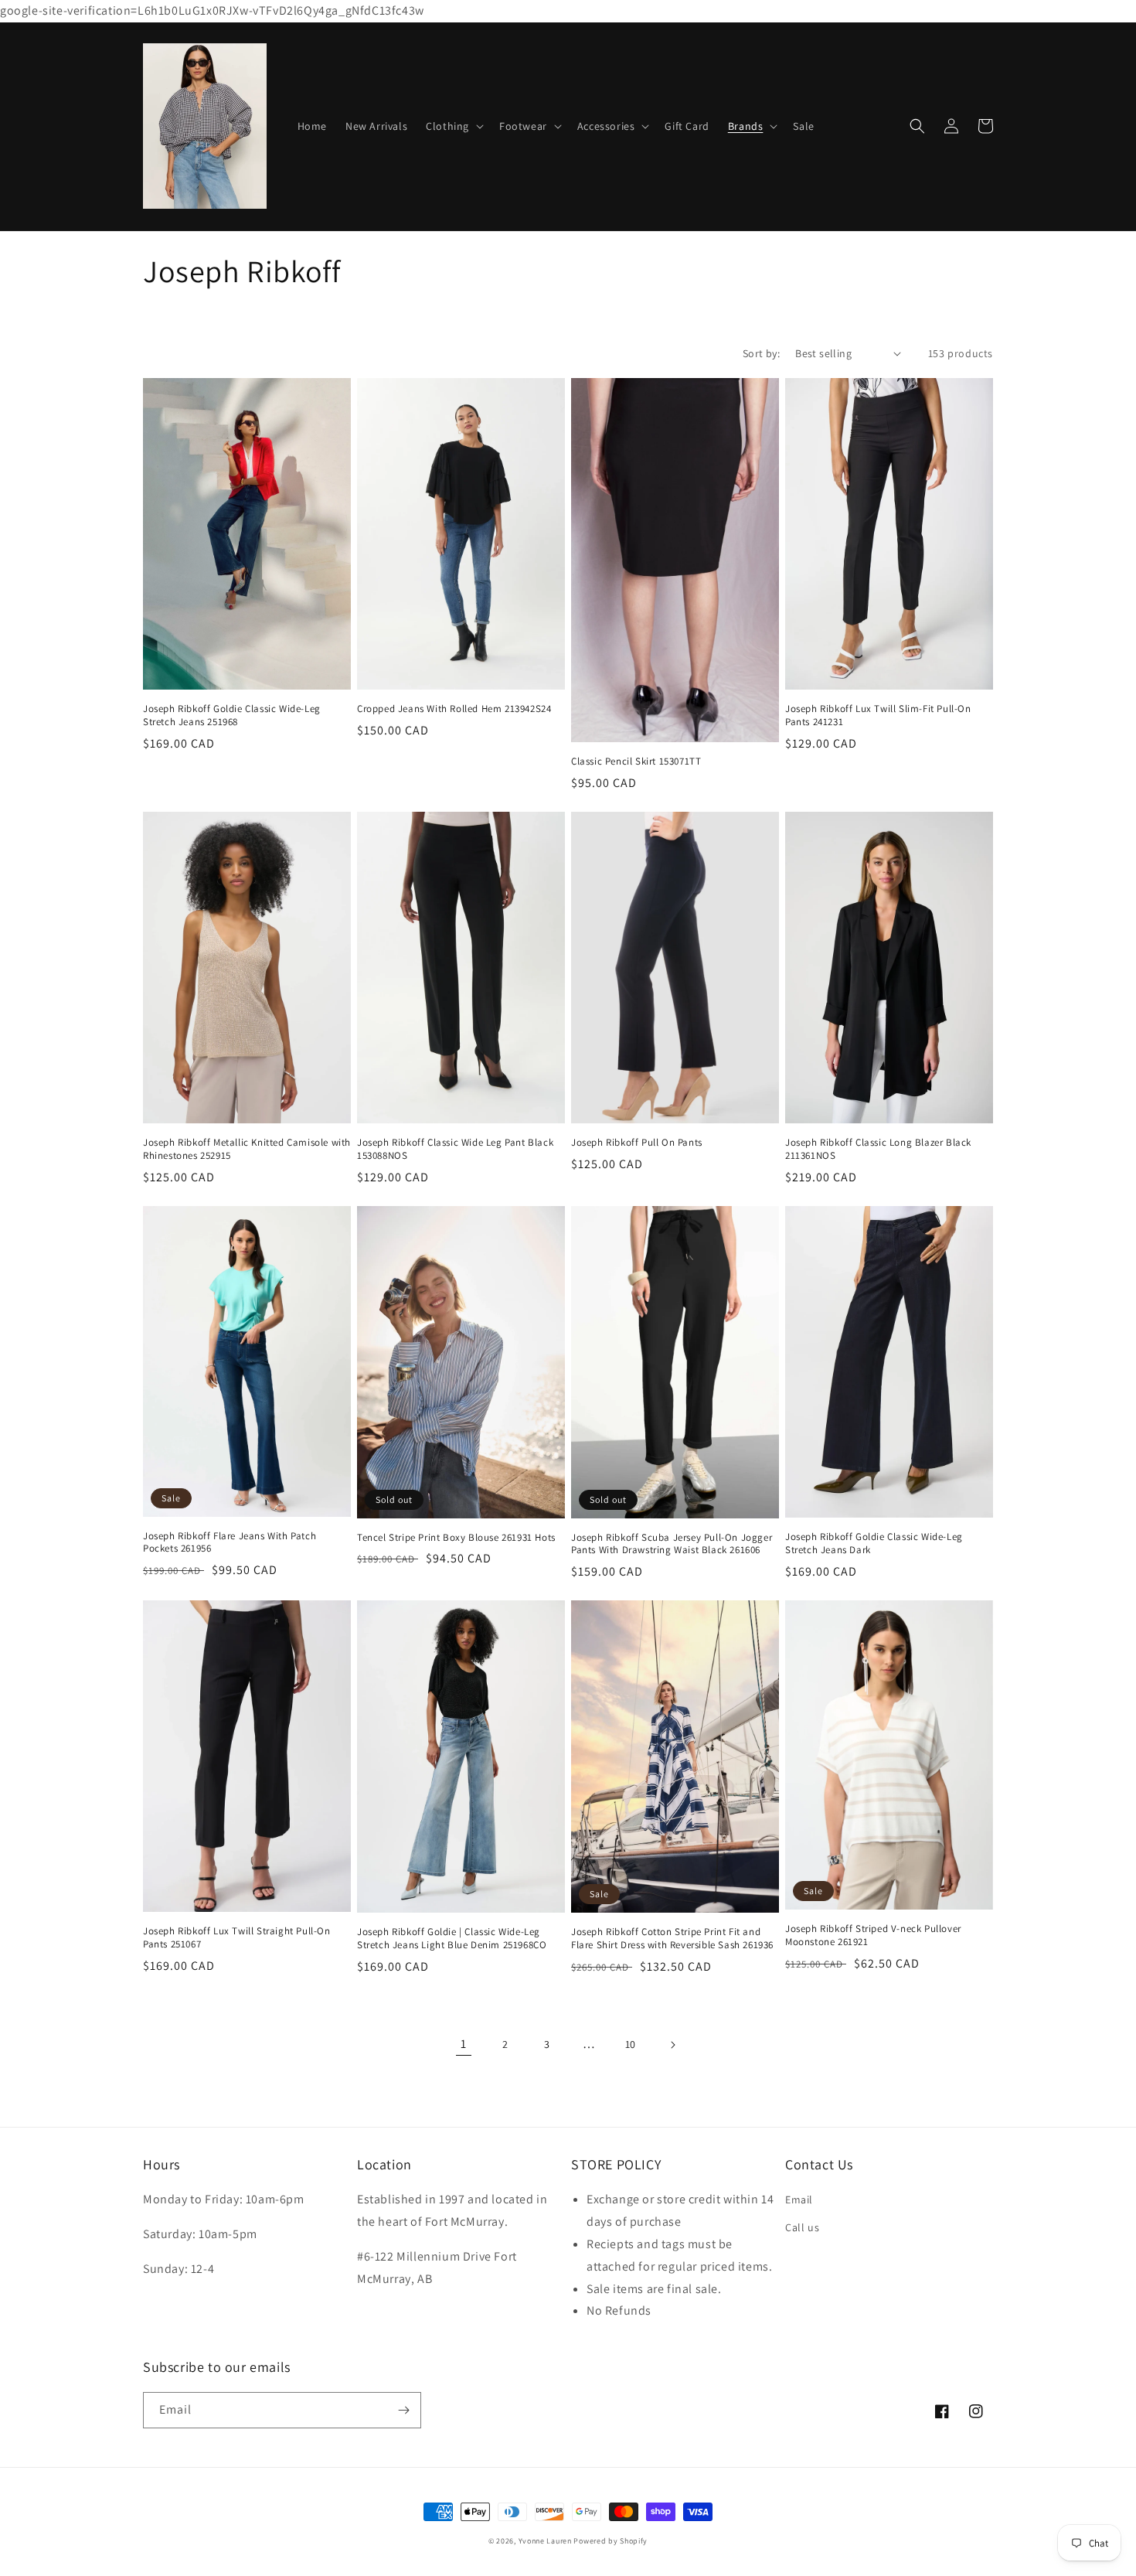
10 (631, 2044)
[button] (453, 126)
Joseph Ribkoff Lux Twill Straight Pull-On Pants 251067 (237, 1938)
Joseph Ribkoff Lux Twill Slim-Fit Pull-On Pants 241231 (878, 716)
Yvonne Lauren (545, 2541)
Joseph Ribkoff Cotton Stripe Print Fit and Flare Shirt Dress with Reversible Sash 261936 (672, 1939)
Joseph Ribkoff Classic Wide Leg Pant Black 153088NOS (455, 1149)
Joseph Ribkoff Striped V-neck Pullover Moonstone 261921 (873, 1935)
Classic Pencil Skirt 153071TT (636, 762)
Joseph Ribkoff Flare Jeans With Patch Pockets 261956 (230, 1543)
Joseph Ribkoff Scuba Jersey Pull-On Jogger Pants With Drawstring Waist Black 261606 (672, 1544)
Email (799, 2199)
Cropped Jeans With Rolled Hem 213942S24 (454, 709)
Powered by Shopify (611, 2541)
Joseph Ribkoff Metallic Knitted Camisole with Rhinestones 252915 (247, 1149)
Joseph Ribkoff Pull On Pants (637, 1143)
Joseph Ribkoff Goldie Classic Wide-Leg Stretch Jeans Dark (874, 1544)
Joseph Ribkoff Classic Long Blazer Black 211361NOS (878, 1149)
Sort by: (761, 353)
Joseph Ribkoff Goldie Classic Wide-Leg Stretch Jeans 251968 (232, 716)
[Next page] (672, 2045)
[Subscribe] (403, 2410)
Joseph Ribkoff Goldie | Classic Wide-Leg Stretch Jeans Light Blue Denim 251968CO (452, 1939)
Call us (802, 2227)
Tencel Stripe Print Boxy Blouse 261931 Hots (456, 1538)
